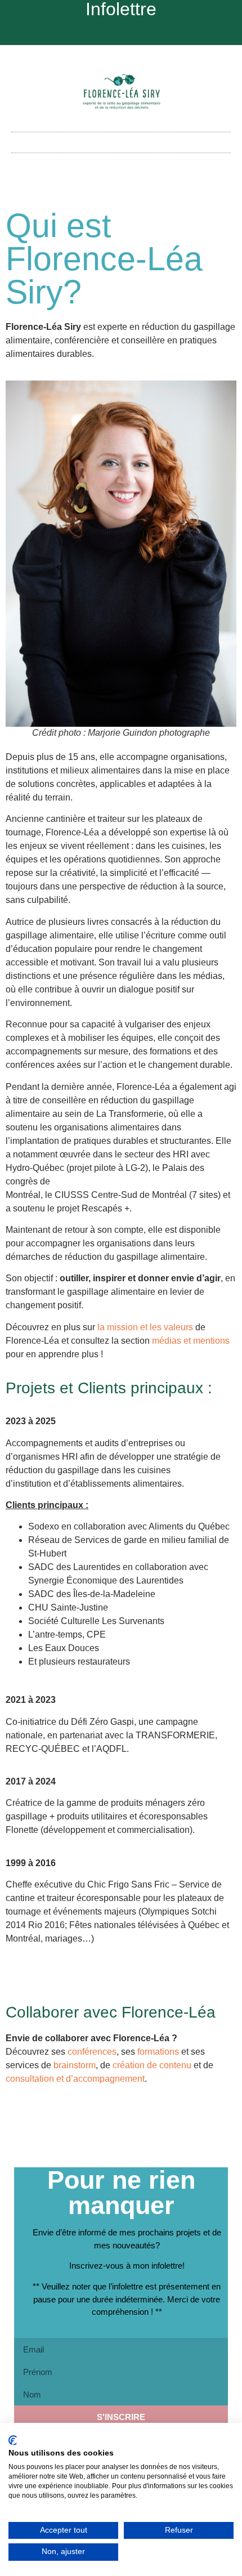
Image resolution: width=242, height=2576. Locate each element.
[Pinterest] (140, 32)
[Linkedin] (158, 32)
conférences (92, 2052)
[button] (121, 142)
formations (158, 2052)
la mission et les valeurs (145, 1327)
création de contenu (152, 2065)
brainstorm (75, 2065)
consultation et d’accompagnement (75, 2079)
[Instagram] (102, 32)
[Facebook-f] (84, 32)
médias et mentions (191, 1341)
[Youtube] (121, 32)
